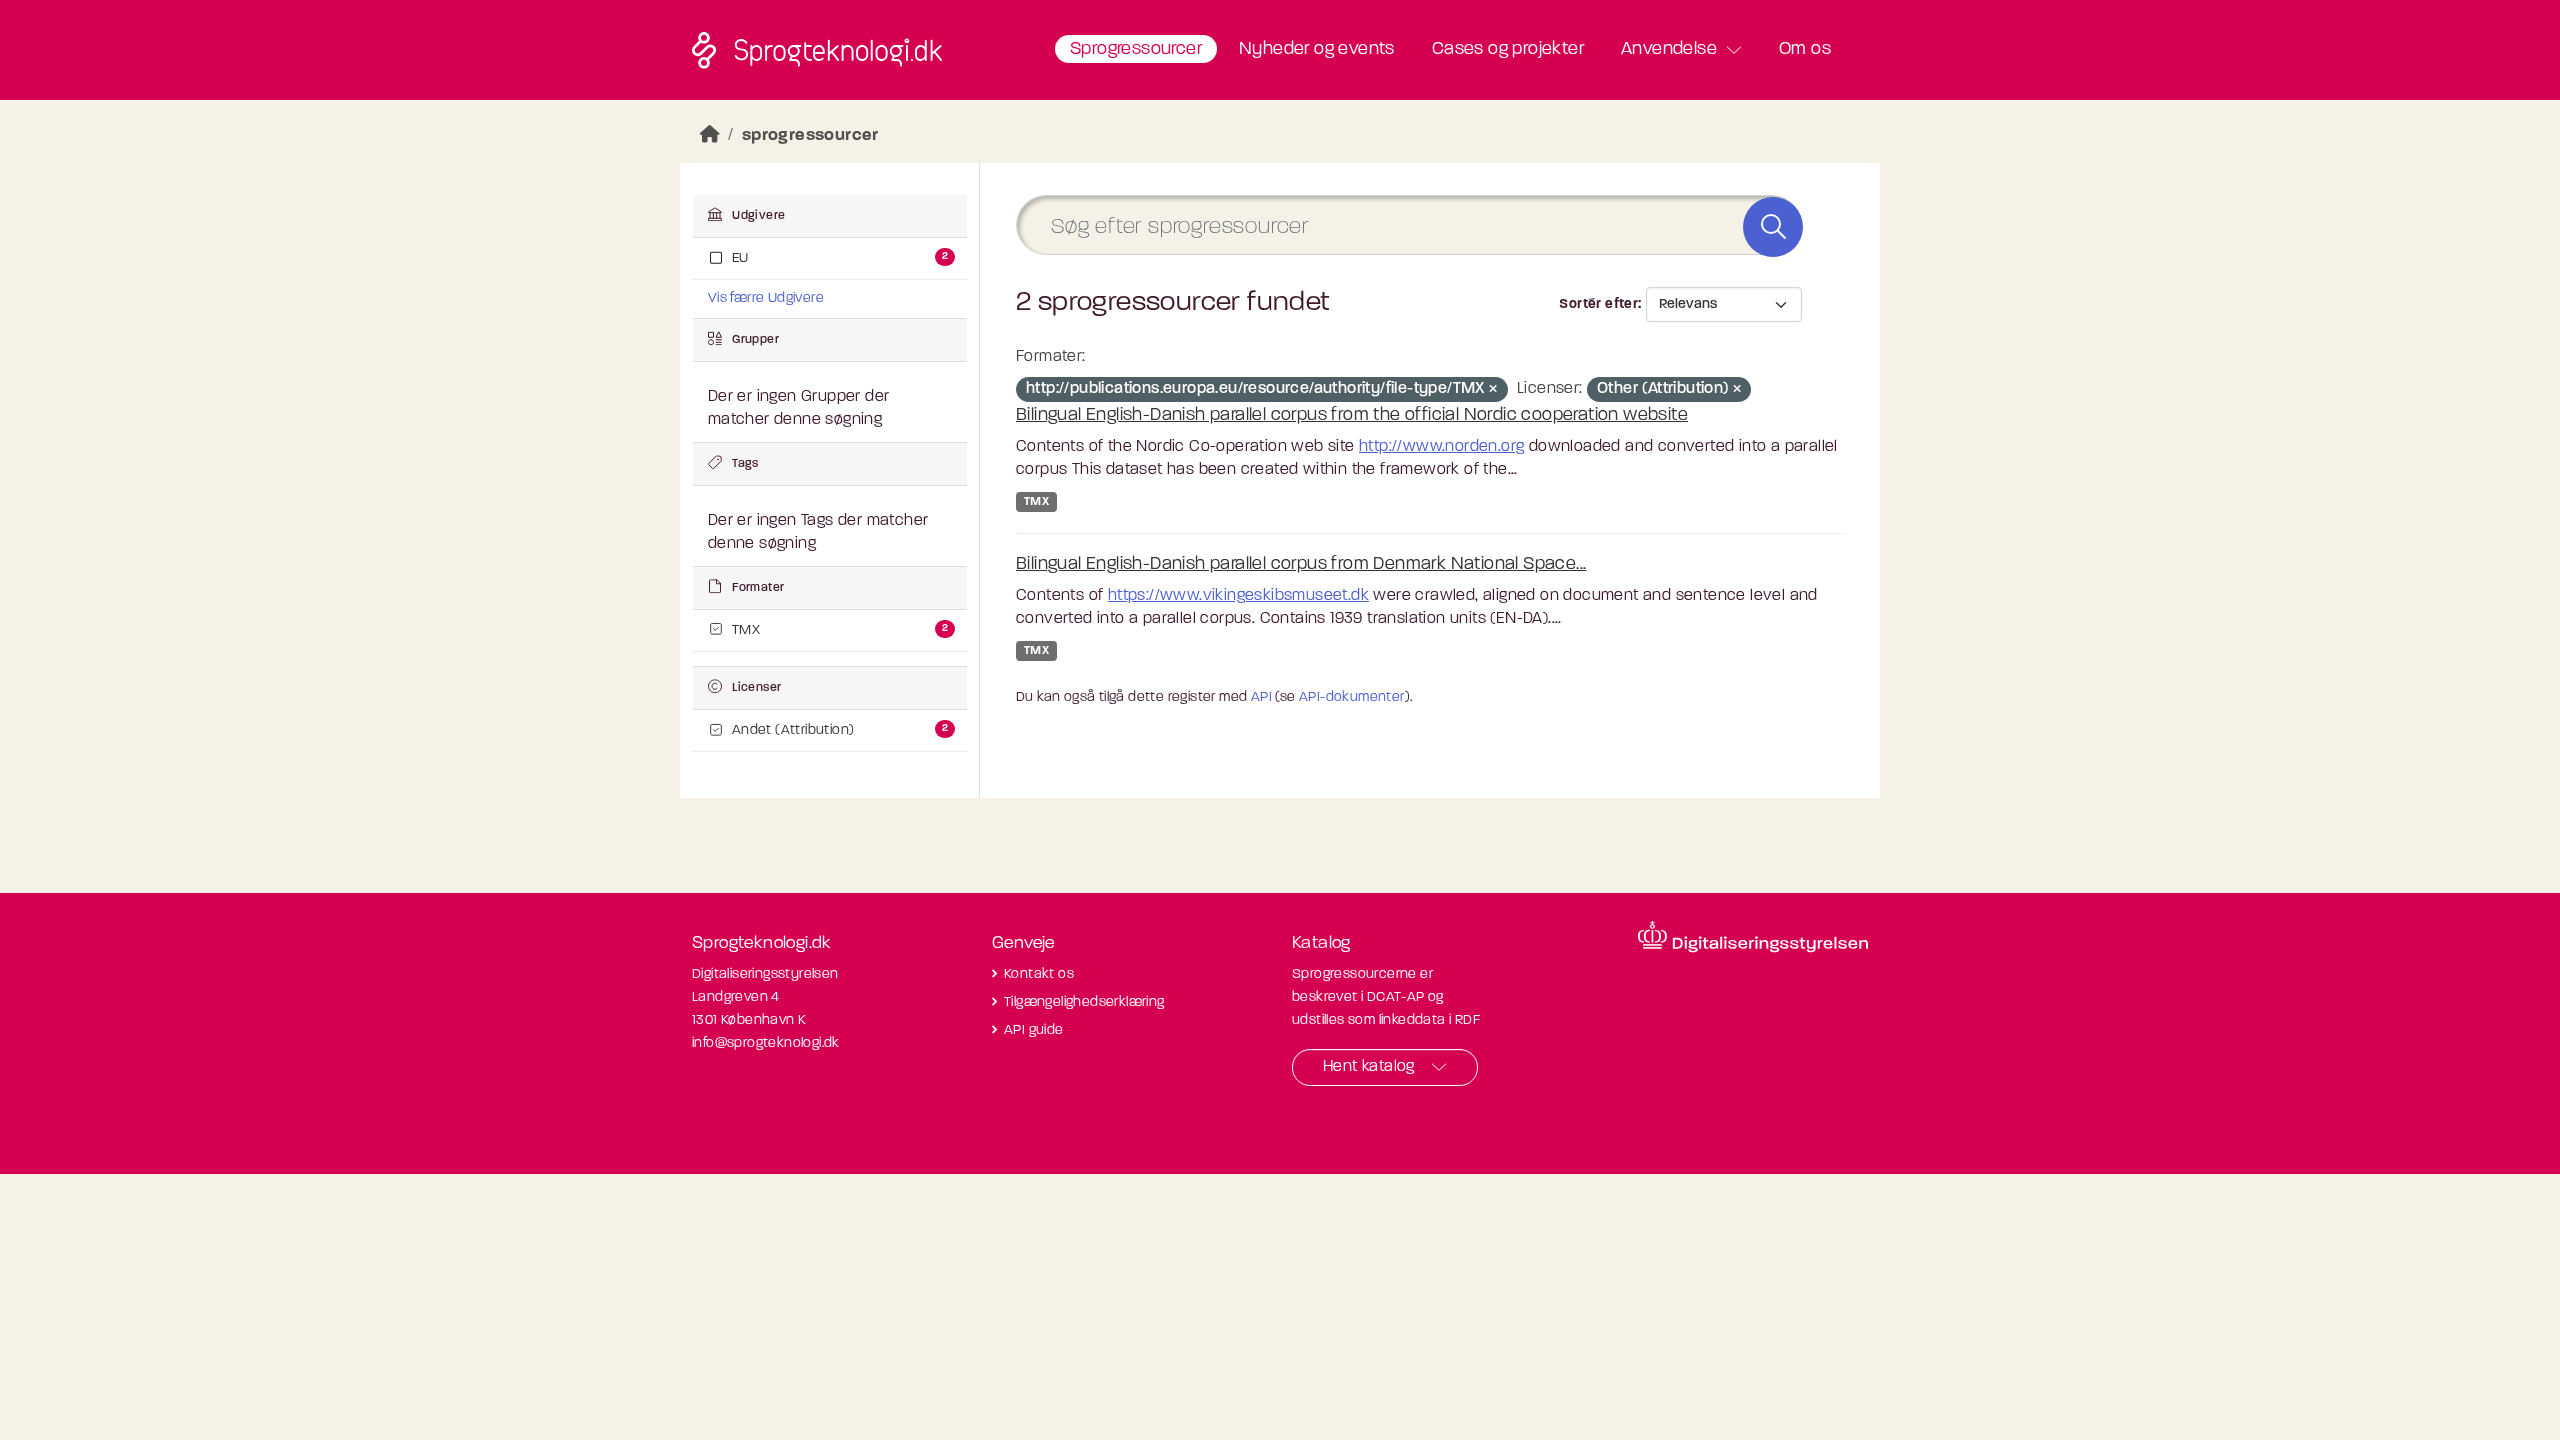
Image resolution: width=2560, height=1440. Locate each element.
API (1261, 697)
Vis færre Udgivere (766, 298)
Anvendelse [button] (1669, 50)
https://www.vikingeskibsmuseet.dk (1238, 596)
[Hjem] (710, 135)
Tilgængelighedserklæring (1084, 1002)
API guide (1034, 1030)
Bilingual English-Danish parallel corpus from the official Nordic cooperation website (1352, 416)
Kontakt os (1039, 974)
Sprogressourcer (1136, 50)
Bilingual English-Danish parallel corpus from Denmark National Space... (1301, 565)
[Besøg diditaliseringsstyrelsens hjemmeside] (1753, 937)
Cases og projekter (1508, 50)
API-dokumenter (1352, 697)
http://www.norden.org (1441, 447)
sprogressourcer (810, 135)
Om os (1805, 50)
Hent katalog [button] (1369, 1067)
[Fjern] (1493, 390)
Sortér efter (1598, 304)
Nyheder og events (1317, 50)
